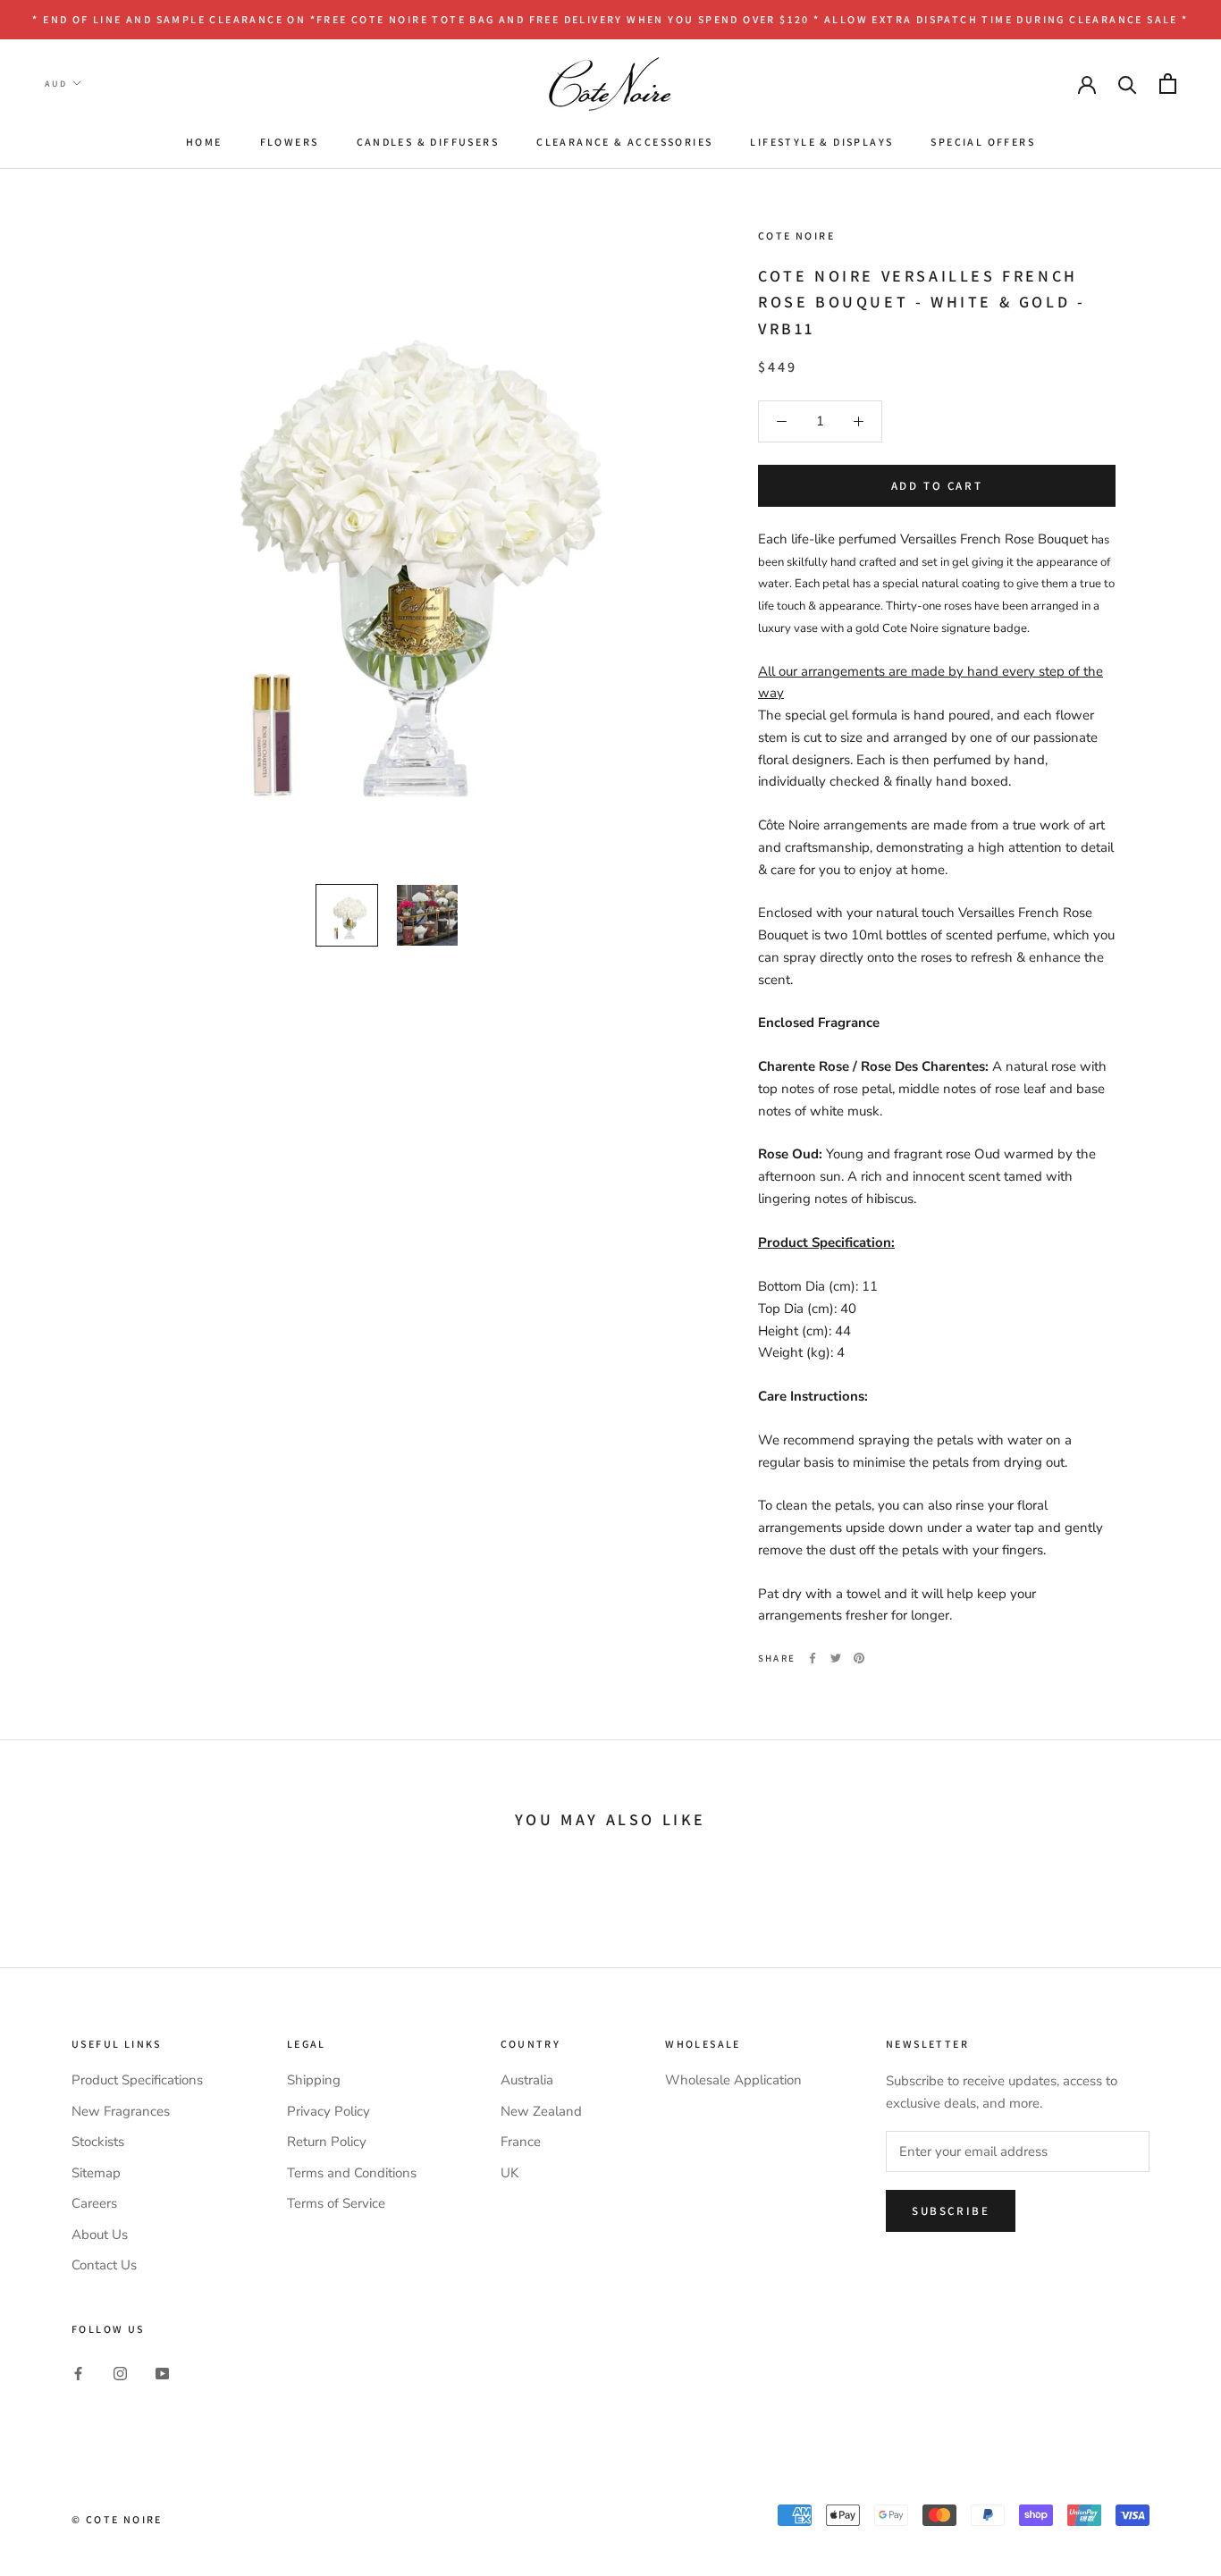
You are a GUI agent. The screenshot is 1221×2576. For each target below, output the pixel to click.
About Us (100, 2235)
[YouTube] (162, 2373)
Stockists (98, 2142)
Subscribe (951, 2211)
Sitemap (96, 2173)
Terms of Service (336, 2203)
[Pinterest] (859, 1658)
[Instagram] (120, 2373)
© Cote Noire (117, 2519)
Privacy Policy (328, 2111)
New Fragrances (121, 2111)
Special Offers (983, 142)
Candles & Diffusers (428, 142)
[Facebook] (813, 1658)
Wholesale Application (733, 2080)
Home (204, 142)
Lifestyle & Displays (821, 142)
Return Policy (327, 2142)
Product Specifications (137, 2080)
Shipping (314, 2080)
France (521, 2142)
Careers (94, 2203)
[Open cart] (1168, 84)
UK (509, 2173)
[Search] (1128, 84)
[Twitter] (836, 1658)
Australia (527, 2080)
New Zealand (541, 2111)
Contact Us (104, 2265)
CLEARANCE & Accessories (624, 142)
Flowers (290, 142)
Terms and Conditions (352, 2173)
